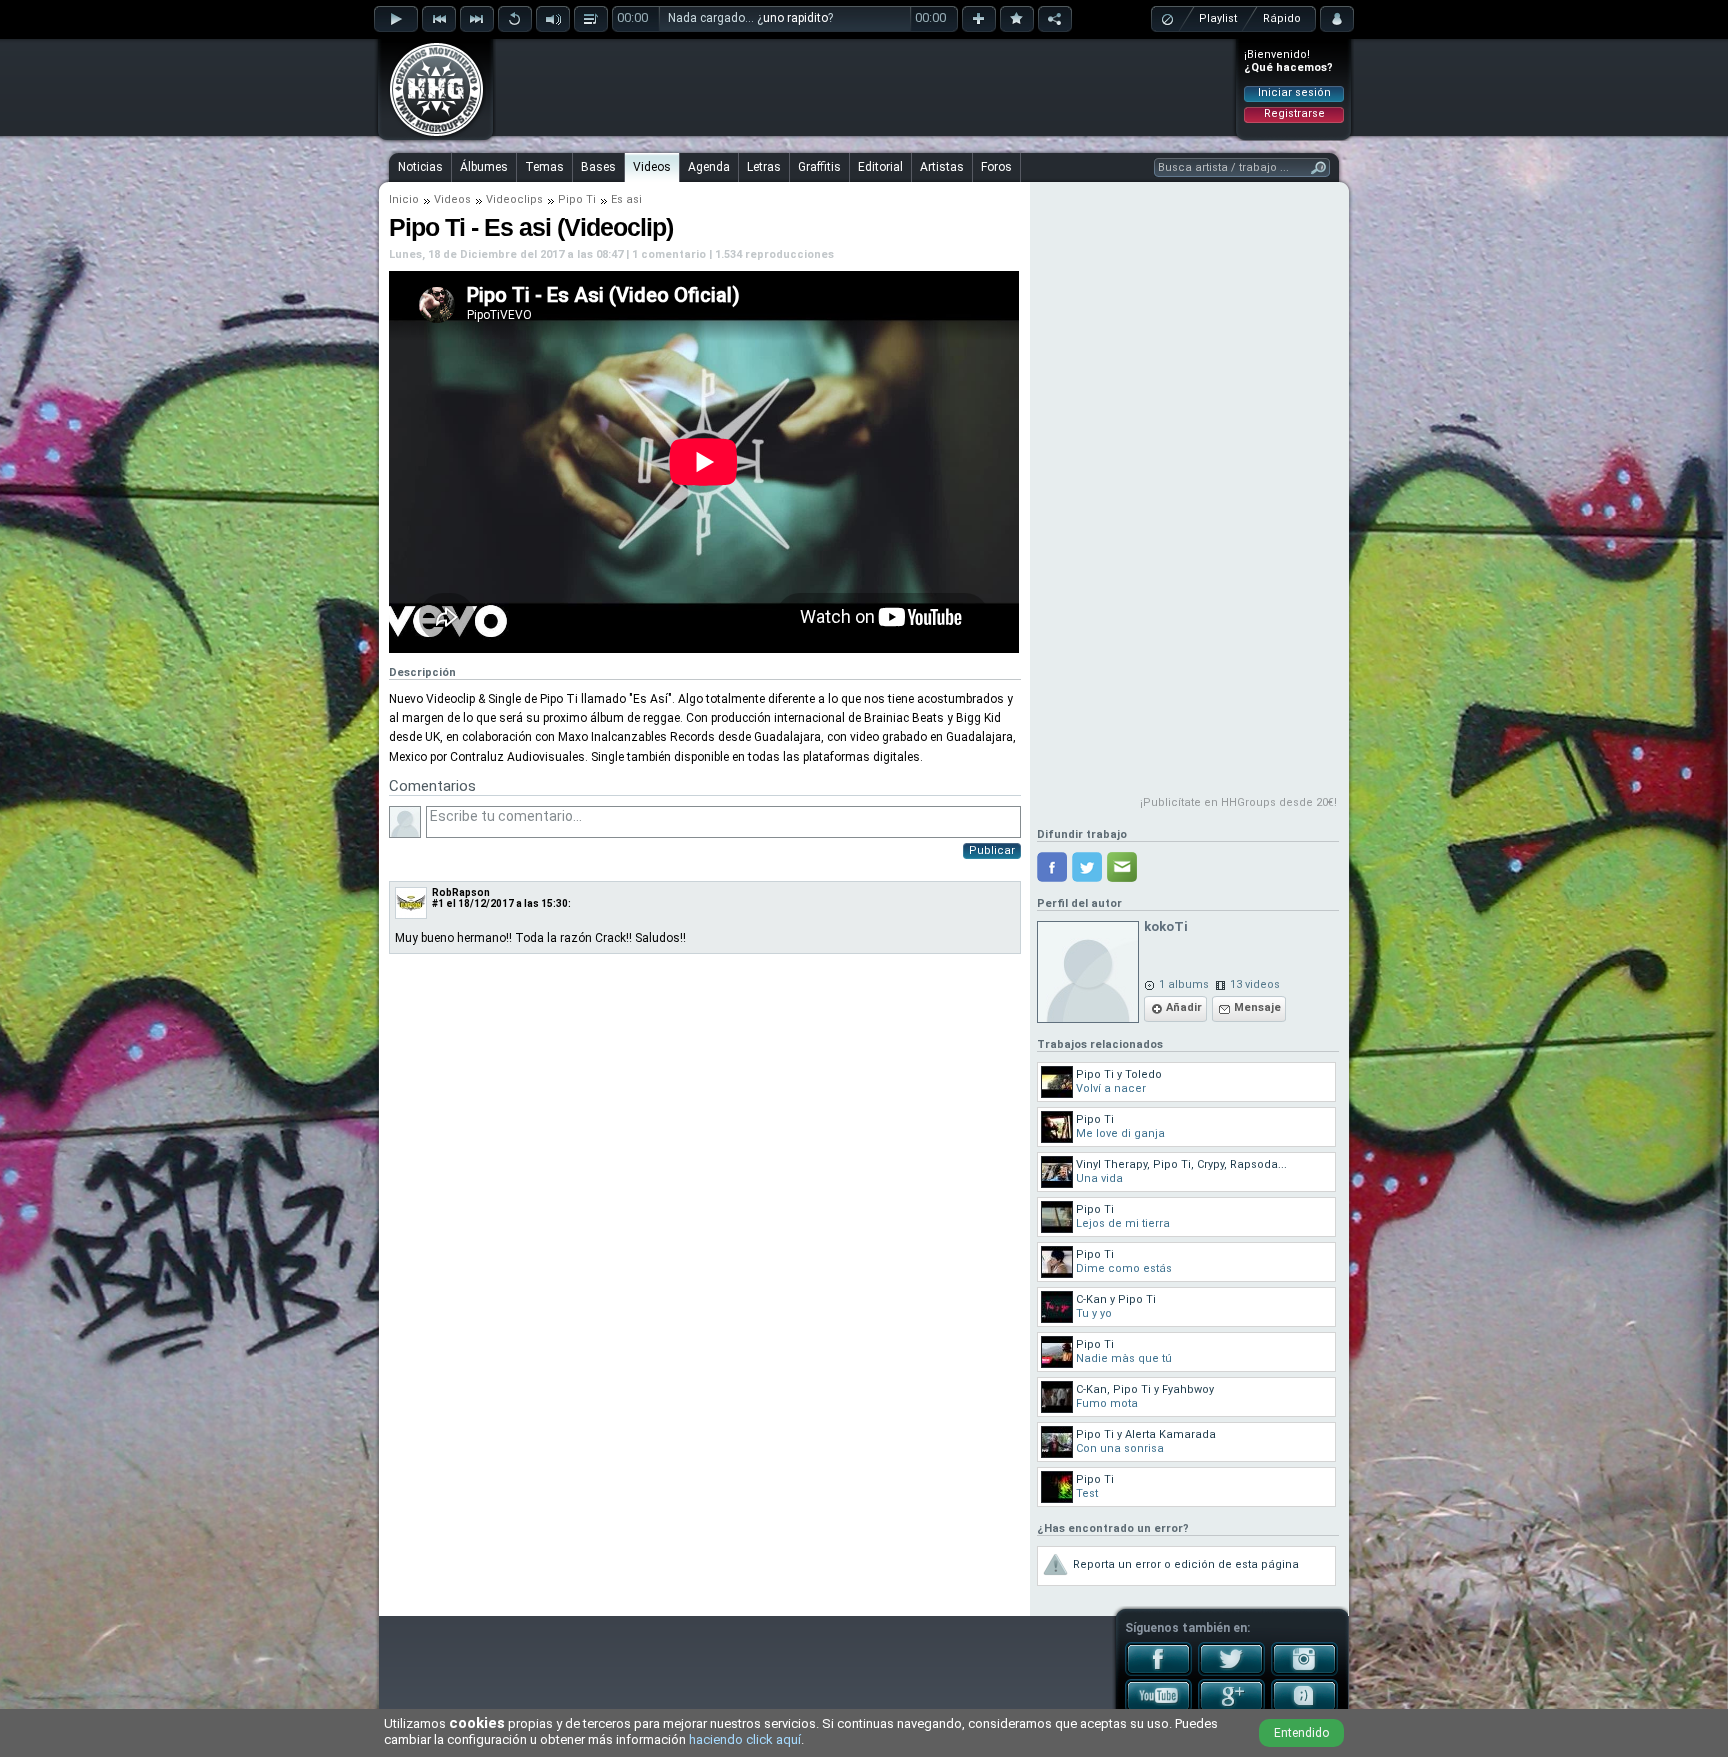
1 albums (1184, 984)
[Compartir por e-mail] (1122, 867)
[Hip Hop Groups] (430, 135)
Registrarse (1294, 113)
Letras (764, 167)
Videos (652, 167)
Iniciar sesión (1294, 92)
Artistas (942, 167)
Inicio (404, 199)
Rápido (1282, 18)
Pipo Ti (577, 199)
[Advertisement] (865, 87)
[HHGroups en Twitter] (1231, 1672)
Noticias (420, 167)
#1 (438, 903)
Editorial (880, 167)
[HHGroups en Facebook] (1158, 1672)
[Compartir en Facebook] (1052, 867)
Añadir (1184, 1007)
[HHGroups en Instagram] (1304, 1672)
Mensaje (1257, 1007)
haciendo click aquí (745, 1739)
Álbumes (484, 167)
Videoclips (514, 199)
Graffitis (819, 167)
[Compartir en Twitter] (1087, 867)
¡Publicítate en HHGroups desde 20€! (1238, 802)
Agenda (709, 167)
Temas (544, 167)
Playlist (1218, 18)
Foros (996, 167)
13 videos (1255, 984)
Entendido (1301, 1733)
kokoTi (1166, 926)
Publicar (992, 850)
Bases (598, 167)
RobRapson (461, 892)
